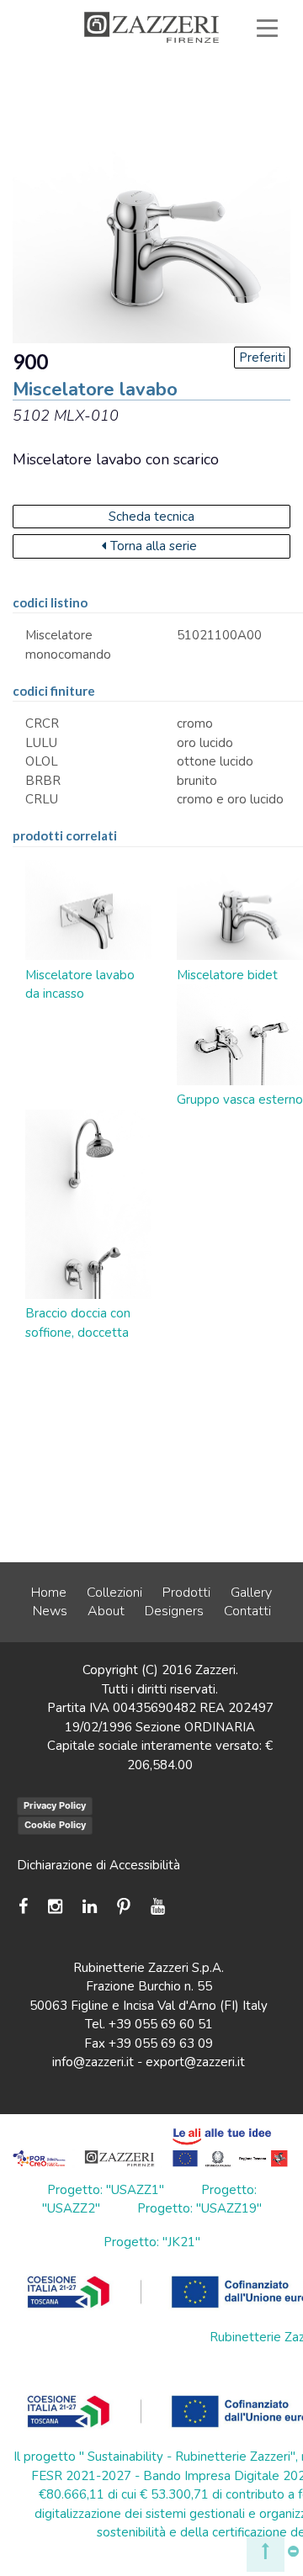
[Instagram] (55, 1907)
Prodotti (186, 1593)
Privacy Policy (55, 1805)
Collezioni (114, 1593)
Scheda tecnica (151, 517)
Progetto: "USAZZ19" (199, 2208)
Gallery (251, 1593)
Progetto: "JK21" (152, 2242)
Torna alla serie (154, 546)
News (50, 1611)
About (106, 1611)
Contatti (247, 1611)
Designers (174, 1611)
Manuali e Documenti (194, 86)
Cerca (229, 124)
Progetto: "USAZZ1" (106, 2190)
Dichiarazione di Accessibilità (98, 1865)
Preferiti (224, 104)
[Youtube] (158, 1907)
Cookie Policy (55, 1825)
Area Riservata (98, 104)
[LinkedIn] (90, 1907)
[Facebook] (27, 1907)
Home (49, 1593)
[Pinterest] (124, 1907)
